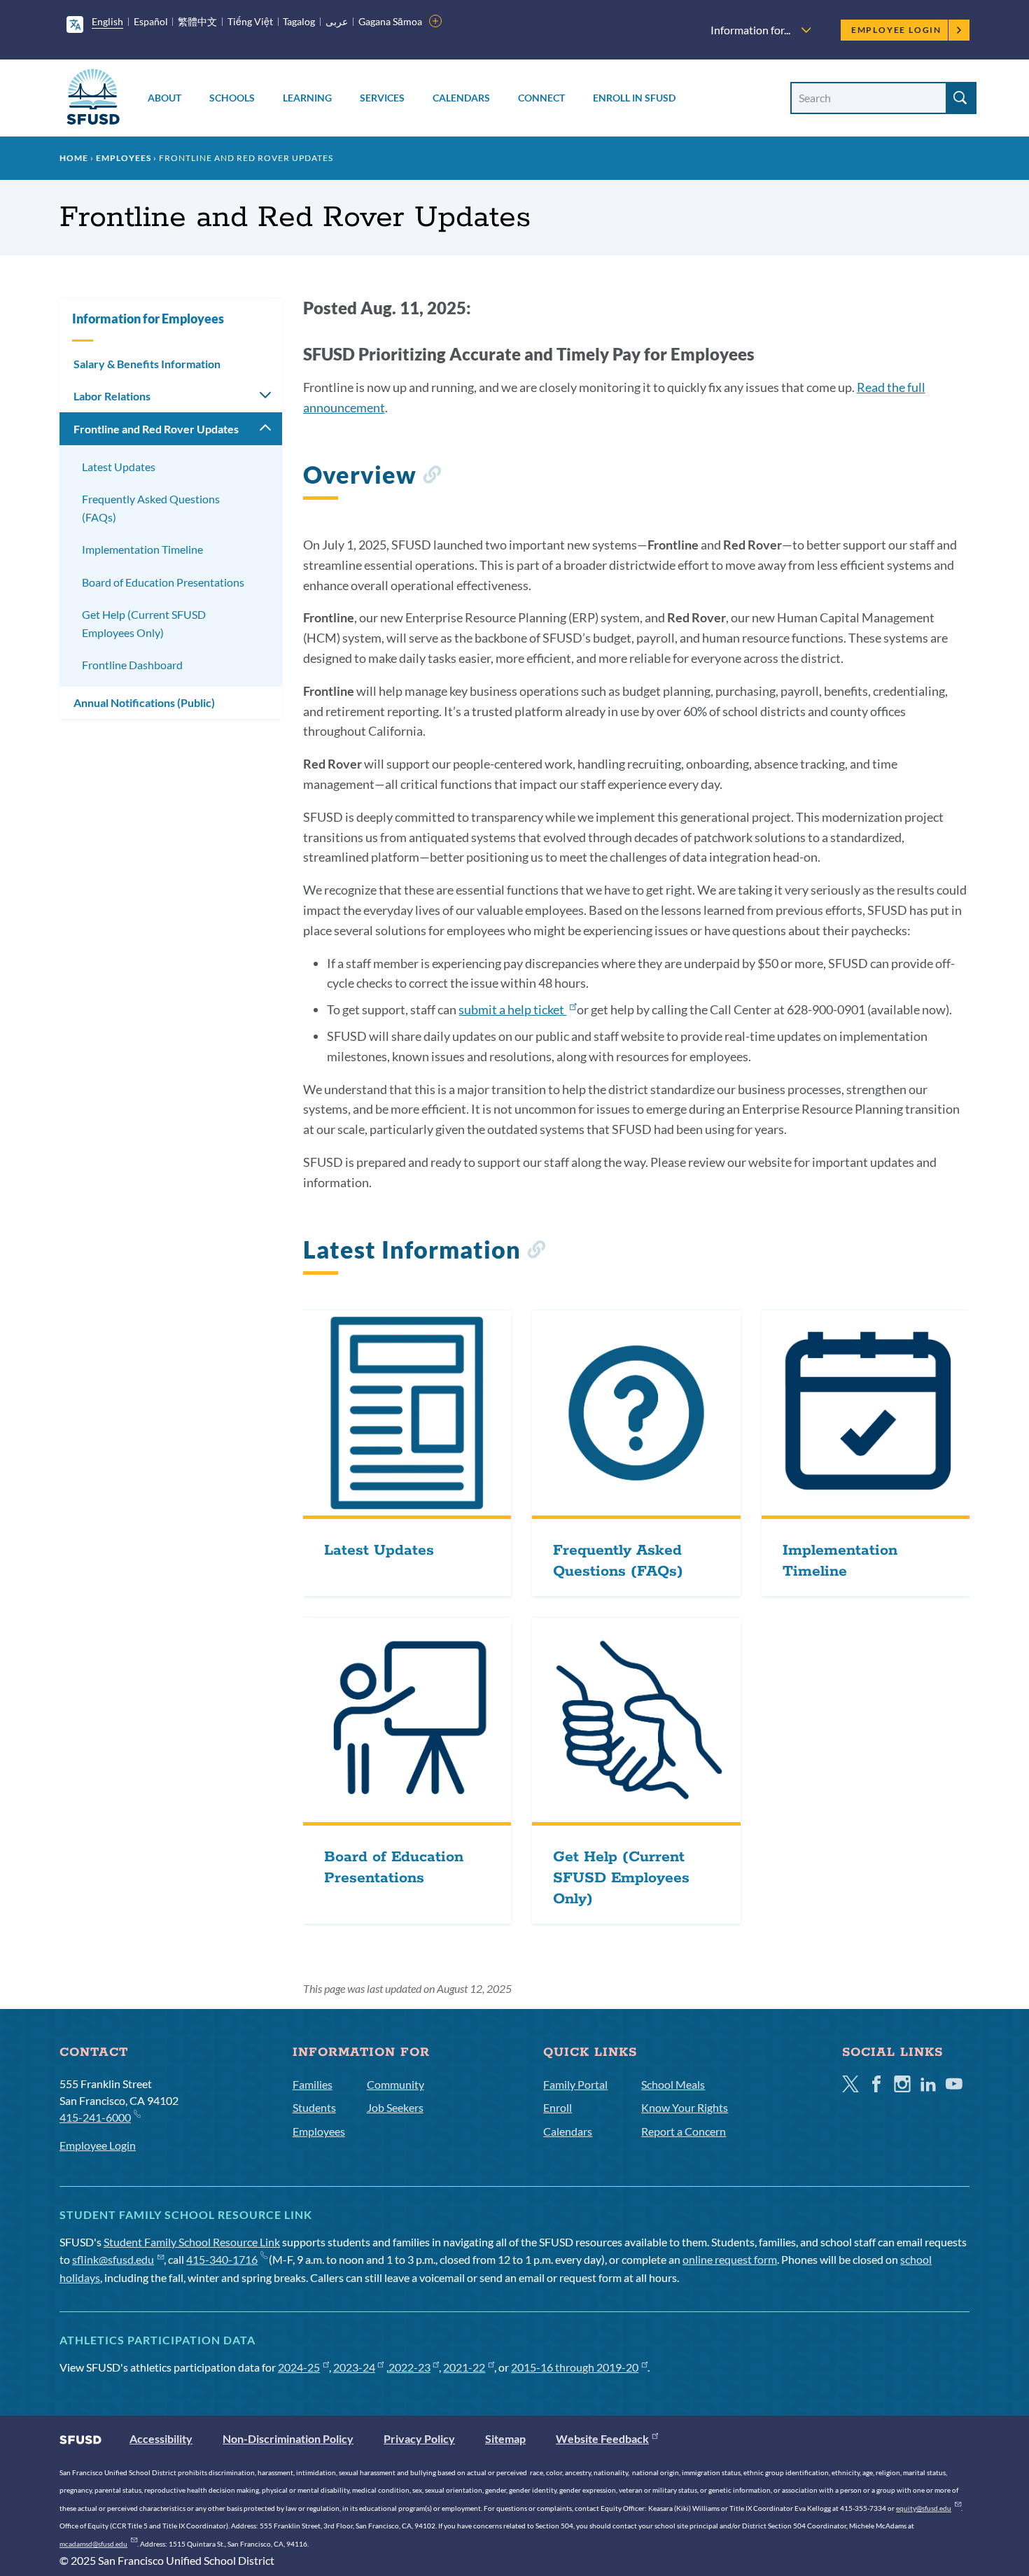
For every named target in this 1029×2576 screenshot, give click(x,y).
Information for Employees (148, 318)
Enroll (558, 2107)
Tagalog (299, 21)
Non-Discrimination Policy (288, 2438)
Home (74, 158)
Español (151, 21)
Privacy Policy (419, 2438)
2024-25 (299, 2367)
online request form (730, 2259)
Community (395, 2084)
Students (314, 2107)
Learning (307, 98)
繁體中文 (197, 21)
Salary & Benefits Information (147, 364)
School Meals (673, 2084)
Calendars (461, 98)
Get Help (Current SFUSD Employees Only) (144, 623)
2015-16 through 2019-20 (575, 2367)
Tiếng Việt (250, 21)
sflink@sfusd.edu (113, 2259)
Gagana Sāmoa (390, 21)
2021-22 (464, 2367)
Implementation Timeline (142, 549)
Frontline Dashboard (132, 665)
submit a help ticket (512, 1009)
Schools (232, 98)
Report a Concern (684, 2131)
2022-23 (409, 2367)
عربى (337, 21)
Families (313, 2084)
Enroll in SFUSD (634, 98)
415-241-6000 (95, 2117)
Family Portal (575, 2084)
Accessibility (161, 2438)
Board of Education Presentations (163, 582)
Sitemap (505, 2438)
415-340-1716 (222, 2259)
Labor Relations (112, 396)
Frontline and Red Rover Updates (156, 429)
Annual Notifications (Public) (144, 702)
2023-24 (354, 2367)
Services (382, 98)
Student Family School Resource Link (192, 2242)
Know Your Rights (685, 2107)
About (164, 98)
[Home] (93, 99)
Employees (124, 158)
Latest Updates (119, 467)
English (107, 21)
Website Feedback (602, 2438)
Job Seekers (395, 2107)
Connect (541, 98)
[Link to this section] (432, 477)
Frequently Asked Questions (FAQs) (151, 508)
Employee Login (896, 30)
